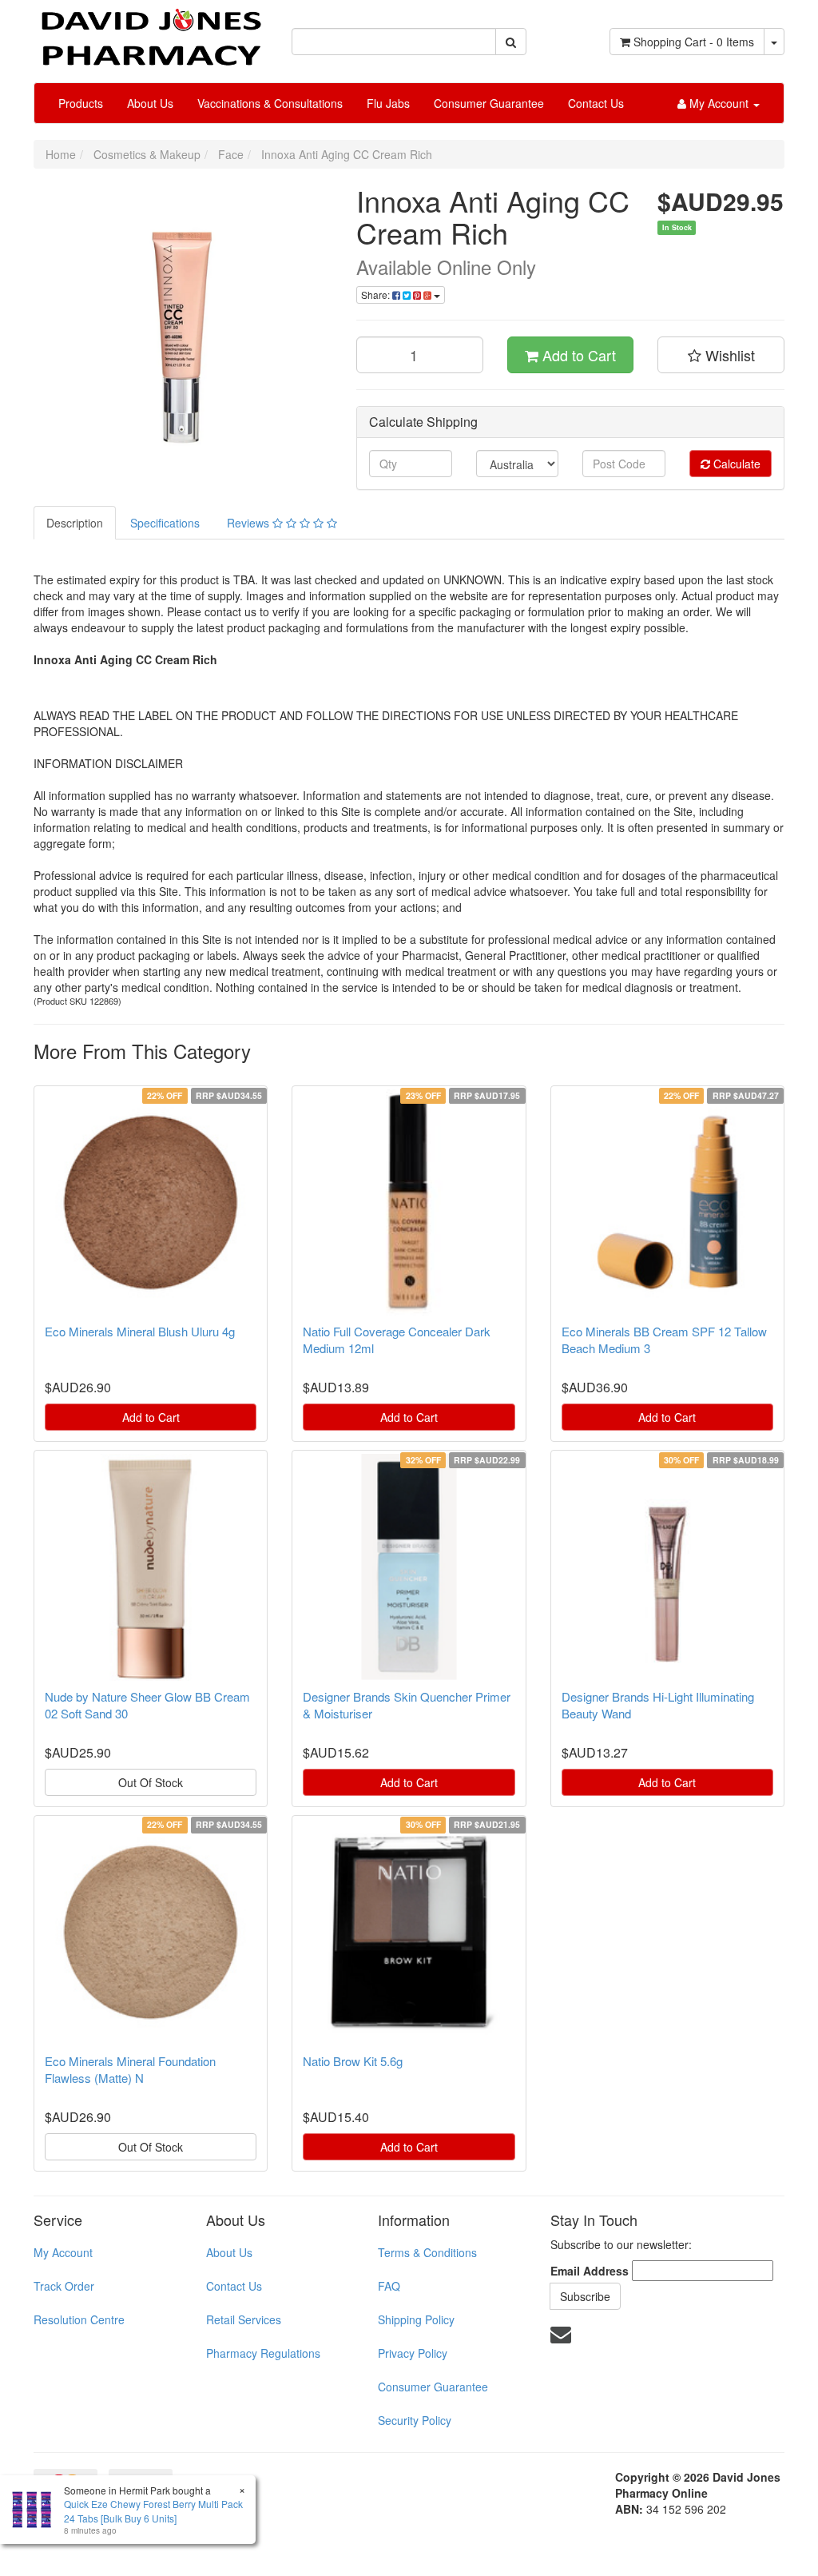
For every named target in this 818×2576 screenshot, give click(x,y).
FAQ (389, 2286)
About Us (150, 103)
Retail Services (244, 2319)
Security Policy (415, 2420)
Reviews (250, 523)
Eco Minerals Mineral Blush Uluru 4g (140, 1331)
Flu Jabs (388, 103)
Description (75, 523)
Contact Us (596, 103)
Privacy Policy (413, 2353)
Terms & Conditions (427, 2252)
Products (81, 103)
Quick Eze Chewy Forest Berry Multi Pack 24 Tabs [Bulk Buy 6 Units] (153, 2510)
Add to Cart (577, 355)
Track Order (64, 2286)
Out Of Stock (151, 1782)
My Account (63, 2252)
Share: (377, 295)
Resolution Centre (79, 2319)
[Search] (511, 42)
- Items (694, 42)
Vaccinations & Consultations (270, 103)
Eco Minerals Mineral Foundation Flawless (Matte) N (130, 2069)
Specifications (165, 523)
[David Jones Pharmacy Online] (151, 31)
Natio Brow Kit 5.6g (353, 2061)
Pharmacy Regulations (263, 2353)
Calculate (735, 464)
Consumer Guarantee (489, 103)
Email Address (590, 2271)
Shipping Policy (416, 2319)
